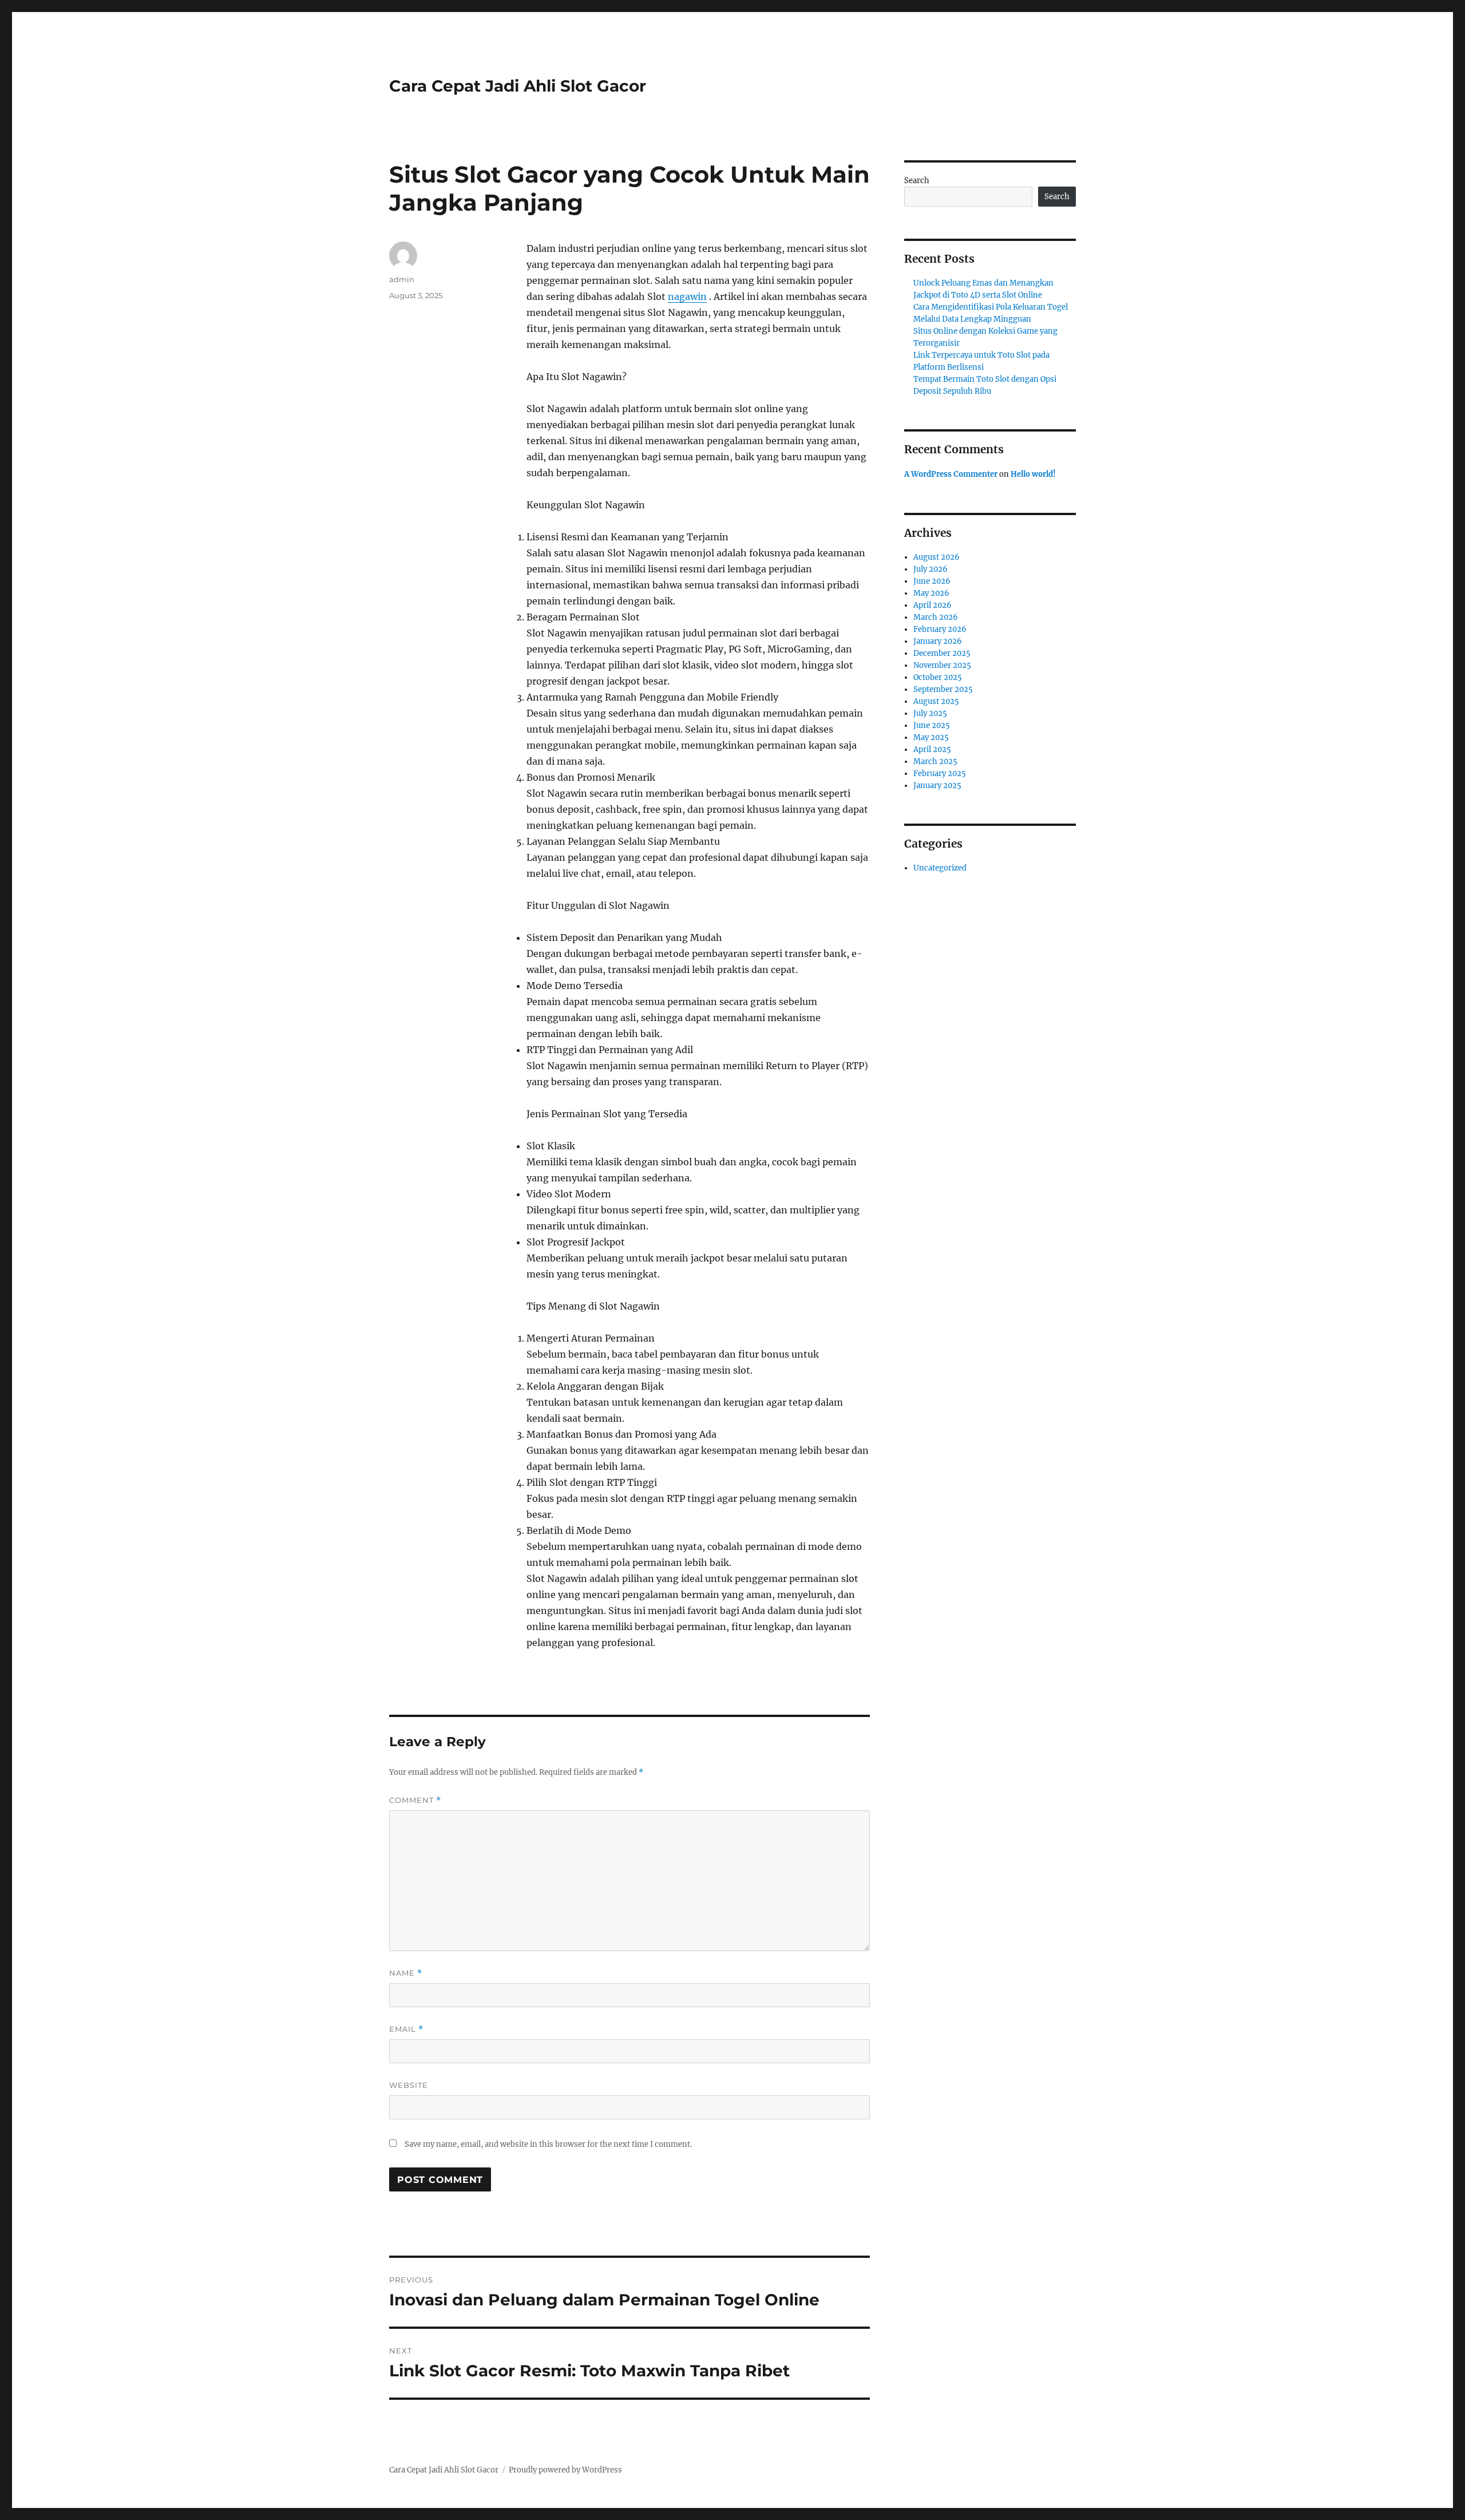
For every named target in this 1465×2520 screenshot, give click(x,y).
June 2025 (932, 725)
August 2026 (937, 557)
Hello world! (1033, 474)
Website (409, 2085)
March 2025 (935, 761)
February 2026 (940, 629)
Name (406, 1973)
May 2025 (931, 737)
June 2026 (932, 581)
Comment (415, 1800)
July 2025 (930, 713)
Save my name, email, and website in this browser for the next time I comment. (548, 2144)
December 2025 (942, 653)
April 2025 (932, 749)
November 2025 (942, 665)
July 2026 (931, 569)
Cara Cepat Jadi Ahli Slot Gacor (518, 86)
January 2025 (937, 786)
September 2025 (943, 689)
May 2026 (931, 593)
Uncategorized (940, 868)
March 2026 (936, 617)
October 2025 (938, 677)
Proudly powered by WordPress (565, 2470)
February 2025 (940, 774)
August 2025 (936, 701)
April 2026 (933, 605)
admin (402, 279)
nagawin (687, 296)
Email (406, 2029)
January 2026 (938, 641)
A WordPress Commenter (951, 474)
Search (917, 181)
